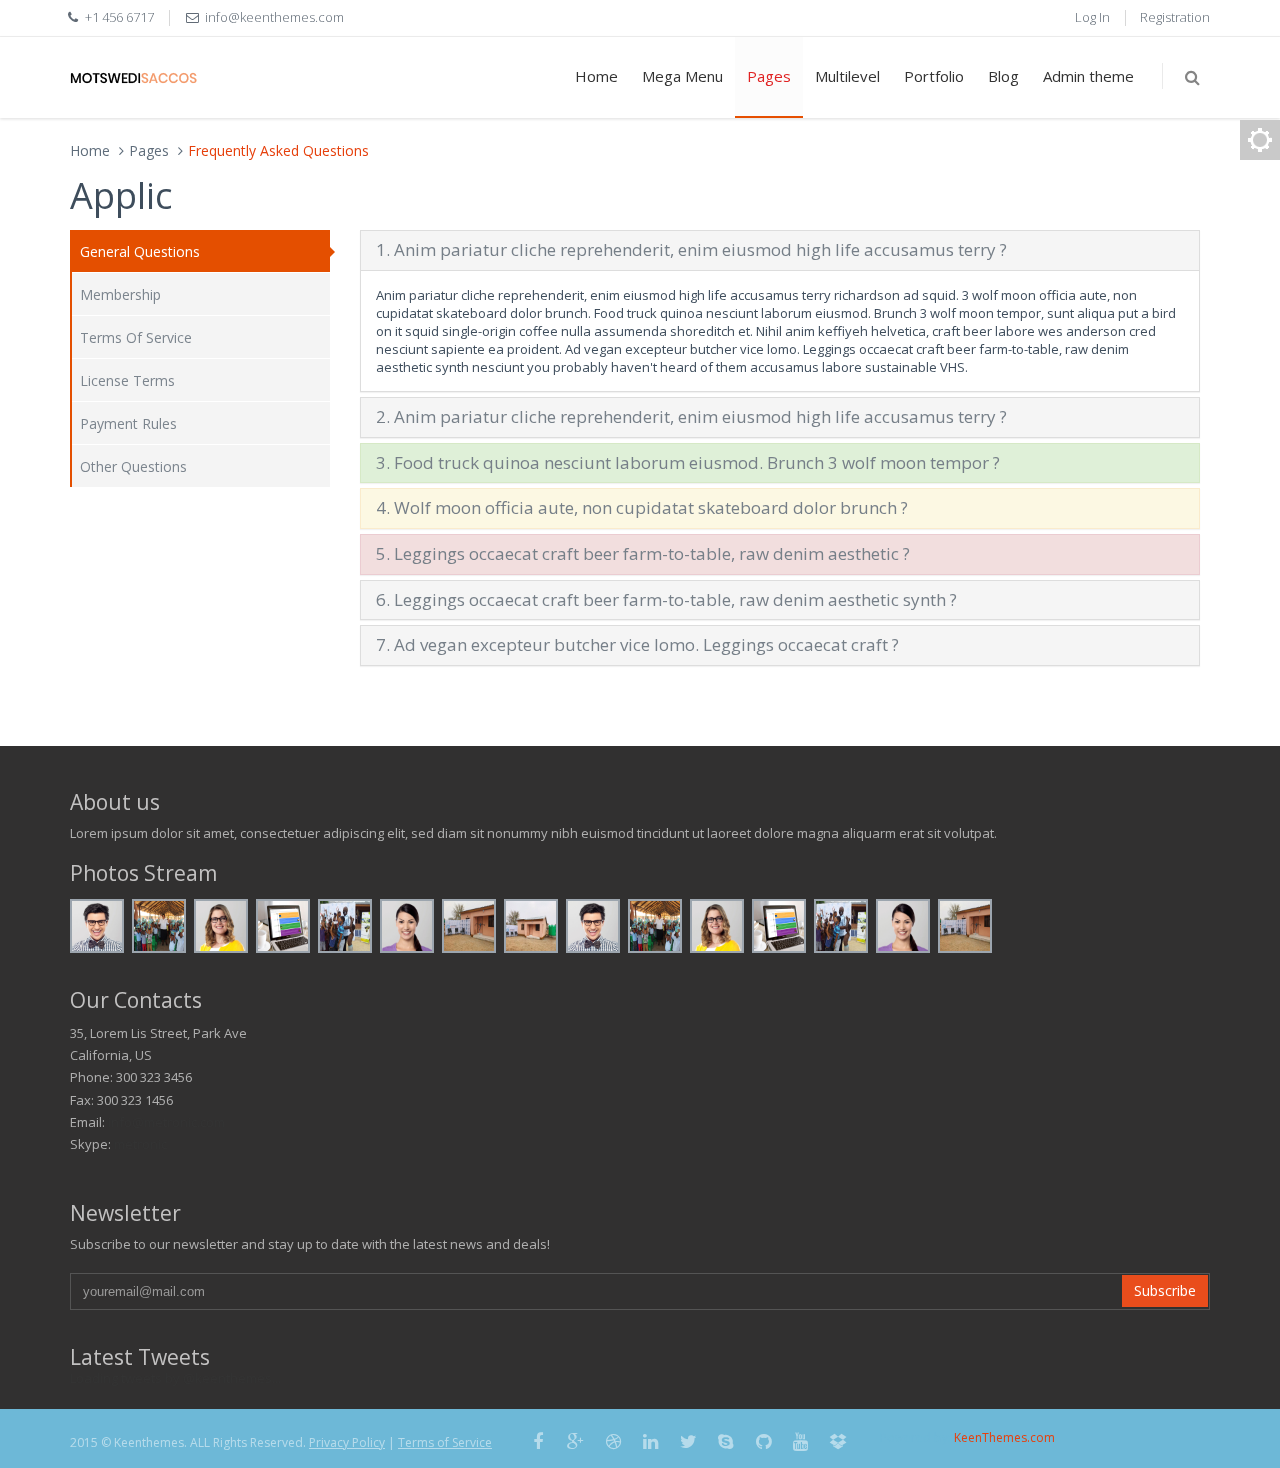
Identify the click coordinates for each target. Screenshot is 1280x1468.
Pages (769, 76)
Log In (1092, 17)
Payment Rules (128, 423)
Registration (1175, 17)
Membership (120, 294)
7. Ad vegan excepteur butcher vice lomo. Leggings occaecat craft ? (637, 644)
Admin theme (1088, 76)
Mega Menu (682, 76)
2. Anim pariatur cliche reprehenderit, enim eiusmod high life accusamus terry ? (691, 416)
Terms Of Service (136, 337)
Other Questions (133, 466)
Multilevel (847, 76)
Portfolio (934, 76)
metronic (140, 1144)
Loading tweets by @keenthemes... (175, 1378)
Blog (1003, 76)
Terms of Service (445, 1442)
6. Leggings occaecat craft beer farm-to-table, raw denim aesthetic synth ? (666, 599)
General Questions (140, 251)
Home (596, 76)
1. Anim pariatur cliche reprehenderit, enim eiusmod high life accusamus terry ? (691, 249)
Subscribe (1165, 1290)
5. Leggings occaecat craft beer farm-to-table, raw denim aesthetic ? (643, 553)
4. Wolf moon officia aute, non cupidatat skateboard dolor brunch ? (642, 507)
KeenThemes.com (1004, 1437)
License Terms (127, 380)
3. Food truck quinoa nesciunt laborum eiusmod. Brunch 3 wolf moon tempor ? (688, 462)
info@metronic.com (166, 1122)
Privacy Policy (347, 1442)
